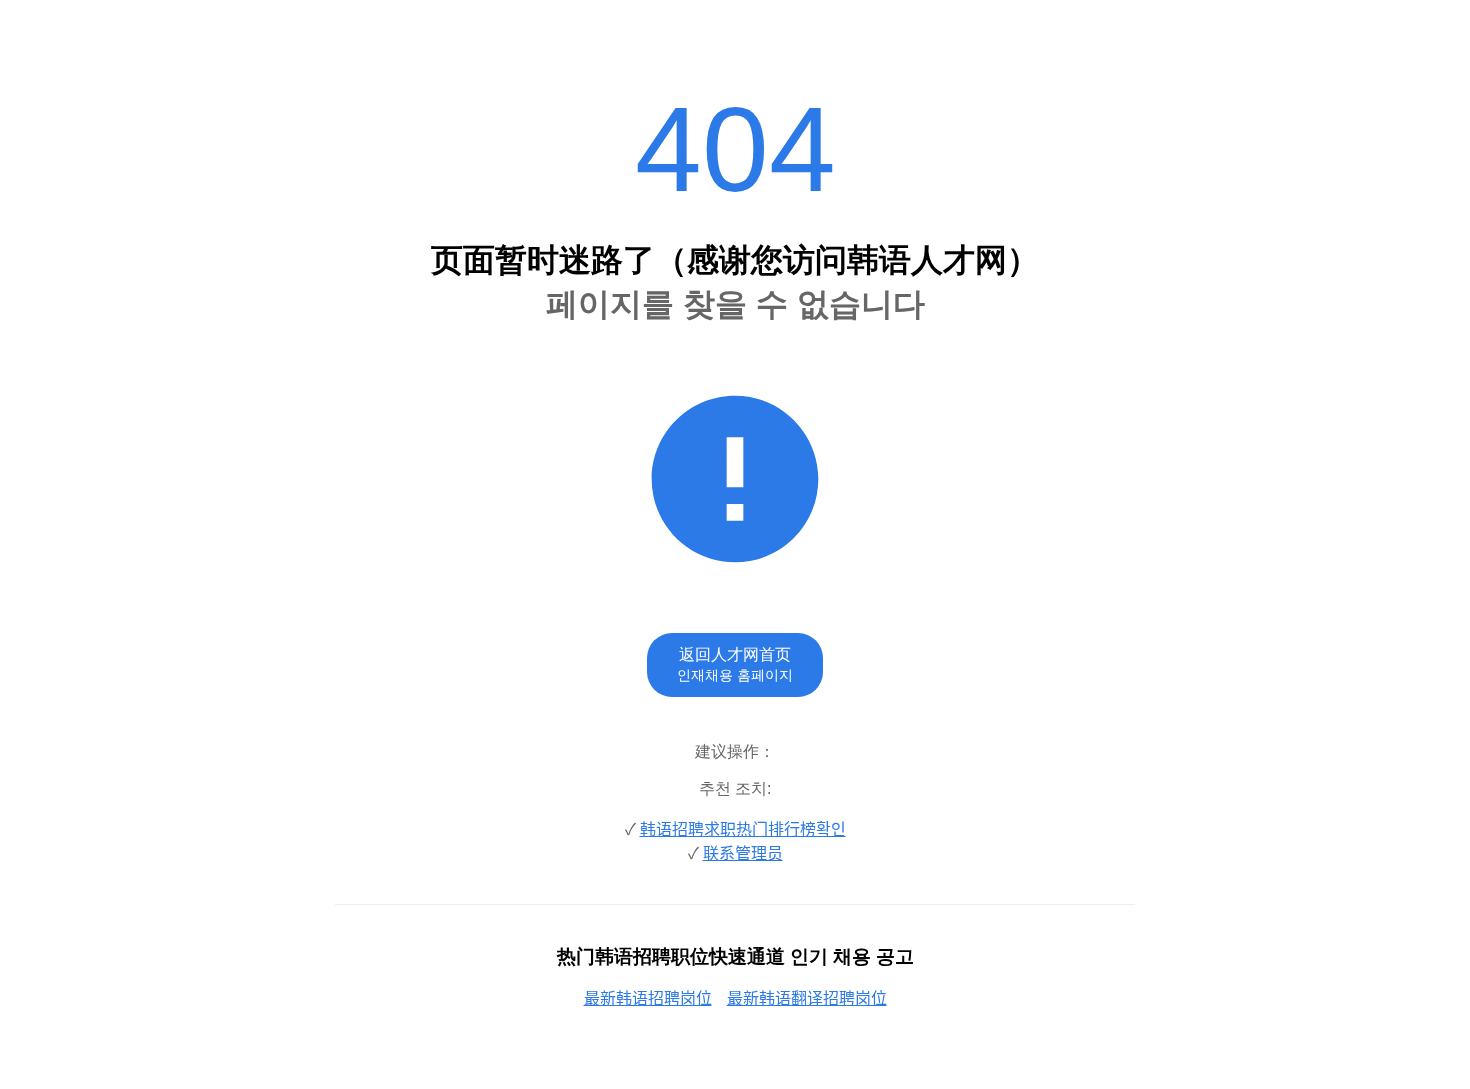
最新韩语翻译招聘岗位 (807, 998)
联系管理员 (743, 853)
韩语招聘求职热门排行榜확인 (743, 829)
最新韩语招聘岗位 (648, 998)
